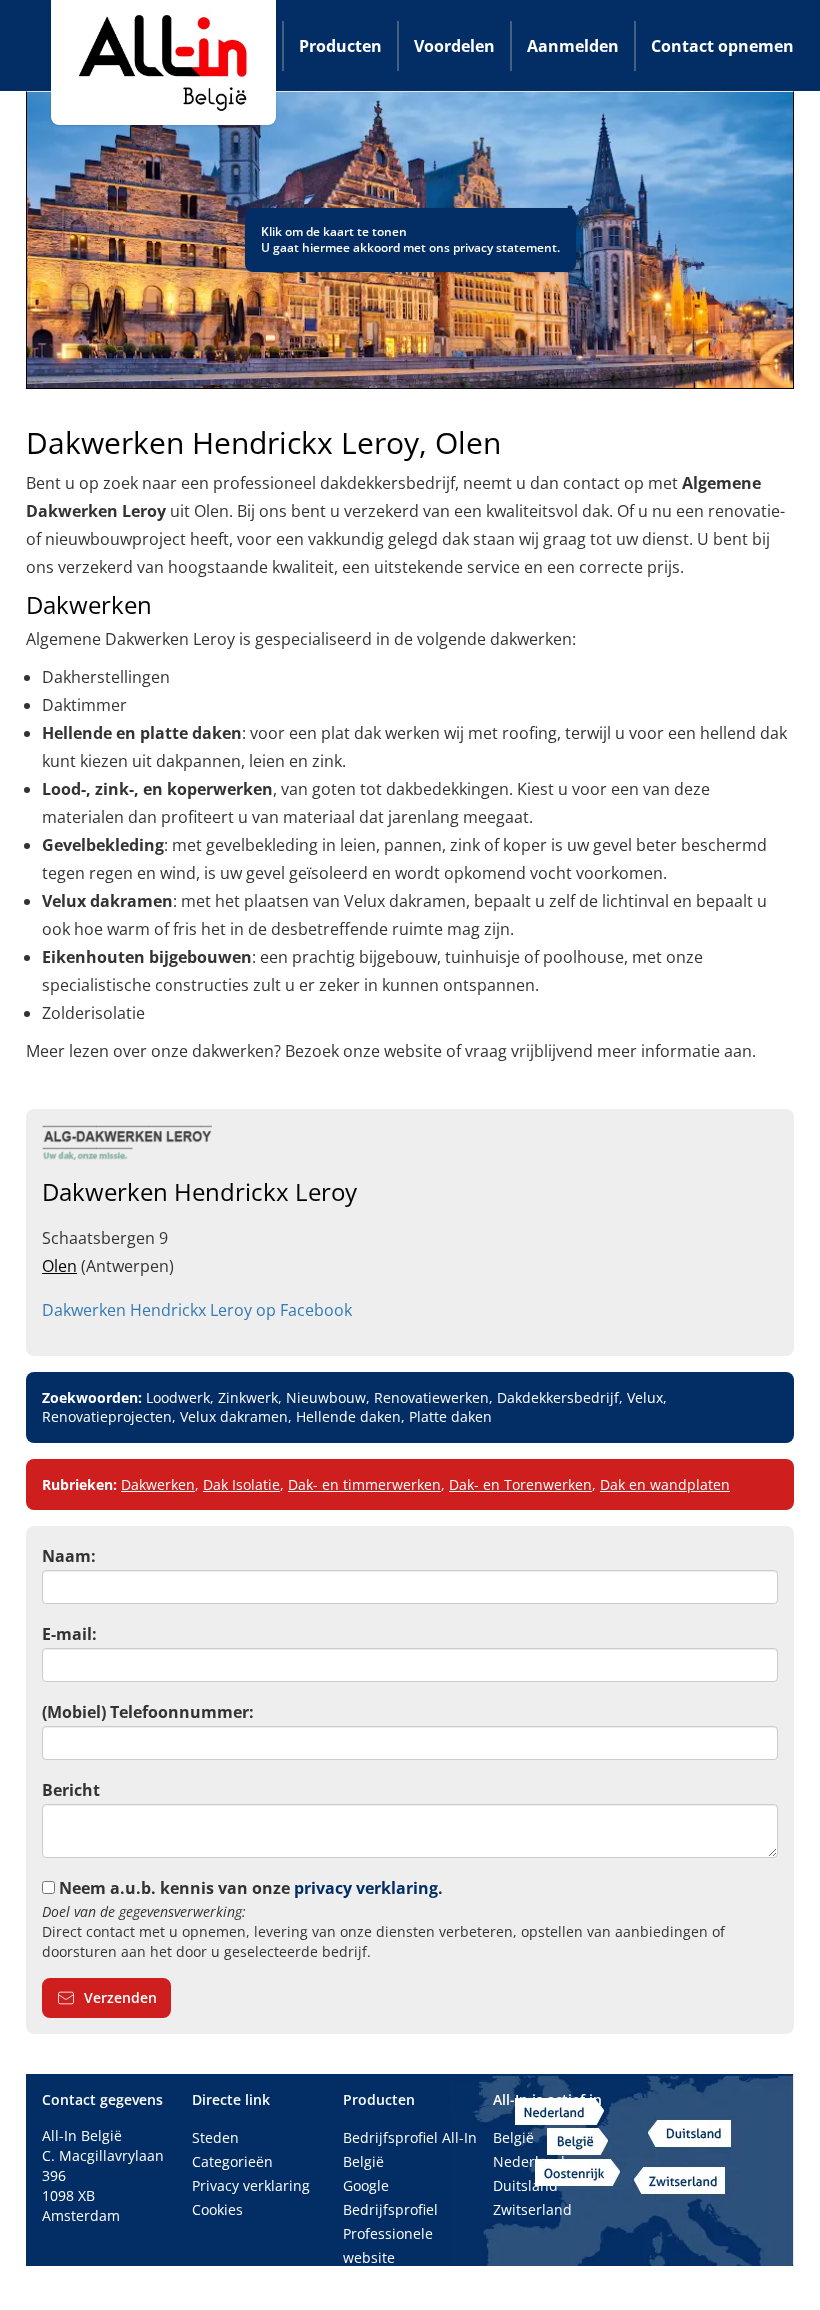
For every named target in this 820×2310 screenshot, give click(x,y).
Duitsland (525, 2185)
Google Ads (380, 2281)
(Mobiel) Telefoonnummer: (148, 1712)
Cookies (217, 2209)
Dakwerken (158, 1484)
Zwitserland (532, 2209)
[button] (106, 1998)
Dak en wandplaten (665, 1484)
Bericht (71, 1790)
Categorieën (232, 2161)
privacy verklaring (366, 1888)
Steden (215, 2137)
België (513, 2137)
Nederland (529, 2161)
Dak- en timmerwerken (364, 1484)
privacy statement (505, 247)
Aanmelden (573, 46)
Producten (340, 46)
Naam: (69, 1556)
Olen (59, 1266)
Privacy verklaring (251, 2185)
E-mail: (69, 1634)
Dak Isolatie (241, 1484)
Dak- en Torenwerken (520, 1484)
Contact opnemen (722, 46)
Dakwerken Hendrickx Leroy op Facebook (197, 1310)
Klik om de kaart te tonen (334, 231)
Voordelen (454, 46)
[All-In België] (163, 62)
